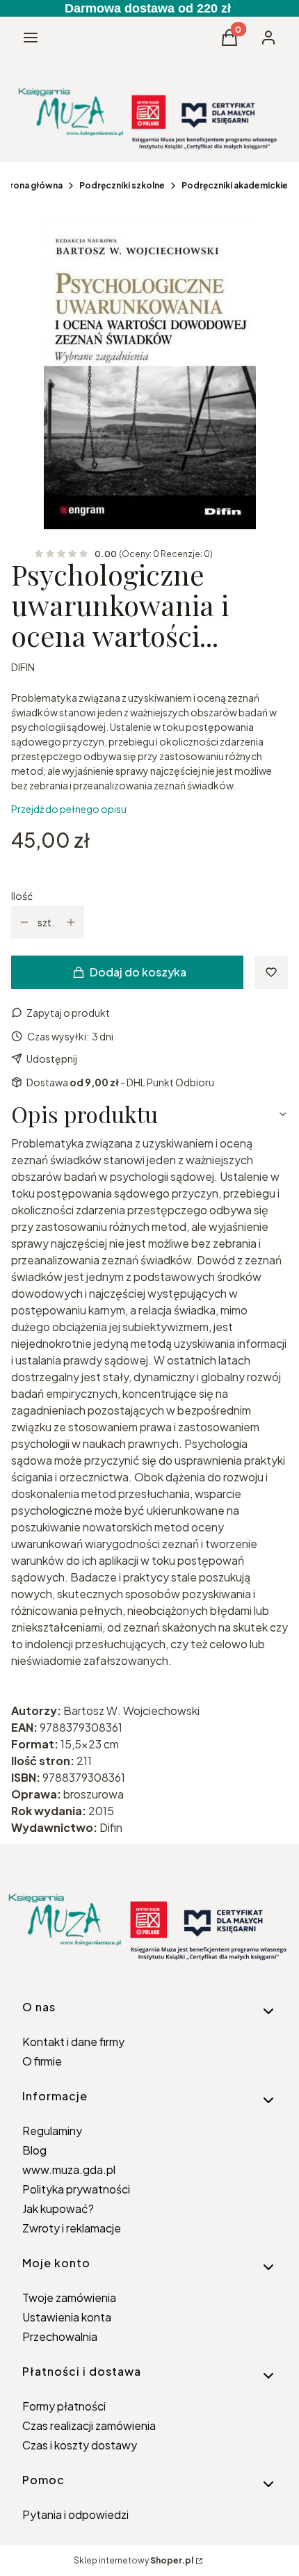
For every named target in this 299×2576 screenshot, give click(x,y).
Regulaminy (52, 2131)
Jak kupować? (58, 2208)
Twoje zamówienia (69, 2297)
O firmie (42, 2061)
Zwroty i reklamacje (72, 2228)
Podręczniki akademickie (235, 185)
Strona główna (31, 185)
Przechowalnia (60, 2336)
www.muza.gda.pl (69, 2170)
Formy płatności (64, 2406)
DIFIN (23, 667)
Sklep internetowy (134, 2560)
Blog (34, 2150)
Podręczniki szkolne (122, 185)
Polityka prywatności (76, 2189)
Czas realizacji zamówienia (89, 2425)
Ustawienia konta (67, 2317)
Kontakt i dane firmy (73, 2042)
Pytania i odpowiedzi (75, 2514)
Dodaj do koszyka (138, 972)
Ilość (22, 896)
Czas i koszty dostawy (80, 2445)
